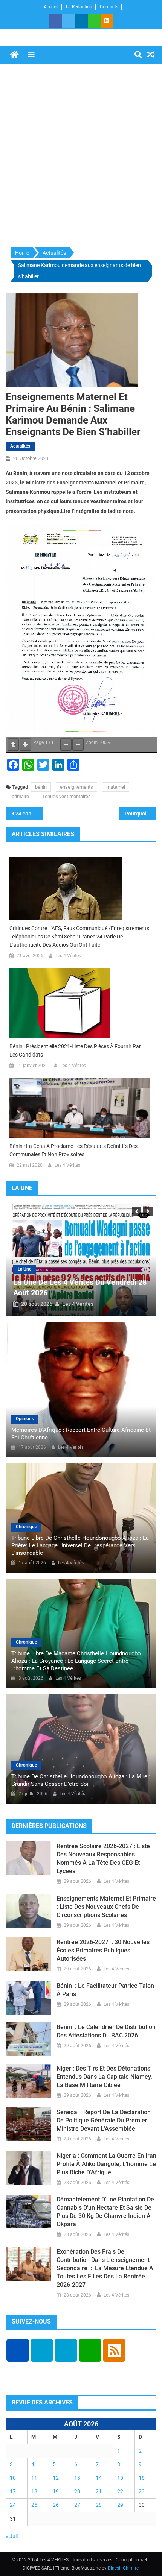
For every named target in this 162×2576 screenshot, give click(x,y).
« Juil (12, 2536)
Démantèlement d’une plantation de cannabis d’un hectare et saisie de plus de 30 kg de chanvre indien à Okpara (105, 2212)
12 (56, 2478)
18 (34, 2491)
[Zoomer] (78, 745)
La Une (24, 1269)
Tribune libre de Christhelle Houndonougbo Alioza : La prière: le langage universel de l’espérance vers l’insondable (80, 1545)
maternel (116, 787)
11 (34, 2478)
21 (99, 2491)
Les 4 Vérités (68, 956)
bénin (41, 787)
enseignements (76, 787)
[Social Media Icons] (18, 2350)
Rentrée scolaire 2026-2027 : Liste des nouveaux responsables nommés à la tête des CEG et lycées (103, 1859)
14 (99, 2478)
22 (120, 2491)
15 (120, 2478)
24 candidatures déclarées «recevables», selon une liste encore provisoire (29, 814)
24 (13, 2505)
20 (77, 2491)
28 (99, 2505)
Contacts (109, 7)
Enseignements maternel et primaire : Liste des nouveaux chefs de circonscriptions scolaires (106, 1907)
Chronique (26, 1527)
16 (142, 2478)
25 (34, 2505)
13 (77, 2478)
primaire (20, 796)
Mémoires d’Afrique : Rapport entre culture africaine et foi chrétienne (81, 1434)
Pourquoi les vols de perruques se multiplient (141, 814)
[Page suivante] (25, 745)
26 (56, 2505)
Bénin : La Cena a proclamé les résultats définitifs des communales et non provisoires (73, 1150)
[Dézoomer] (66, 745)
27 (77, 2505)
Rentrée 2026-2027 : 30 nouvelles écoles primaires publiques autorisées (103, 1950)
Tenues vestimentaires (66, 796)
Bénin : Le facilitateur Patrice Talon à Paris (105, 1990)
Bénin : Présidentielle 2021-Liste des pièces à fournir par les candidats (75, 1050)
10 (13, 2478)
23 (142, 2491)
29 (120, 2505)
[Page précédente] (13, 745)
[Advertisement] (81, 156)
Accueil (51, 7)
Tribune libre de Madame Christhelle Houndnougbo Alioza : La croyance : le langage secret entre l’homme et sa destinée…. (76, 1661)
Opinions (25, 1419)
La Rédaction (79, 7)
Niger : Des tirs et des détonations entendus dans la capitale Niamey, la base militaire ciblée (104, 2077)
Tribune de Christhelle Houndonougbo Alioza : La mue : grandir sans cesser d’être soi (81, 1780)
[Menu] (31, 55)
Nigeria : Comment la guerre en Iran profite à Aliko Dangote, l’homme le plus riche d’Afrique (106, 2164)
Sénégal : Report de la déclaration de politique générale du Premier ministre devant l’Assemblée (104, 2120)
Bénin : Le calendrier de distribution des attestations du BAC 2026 (106, 2031)
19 (56, 2491)
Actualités (20, 446)
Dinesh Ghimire (123, 2568)
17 (13, 2491)
